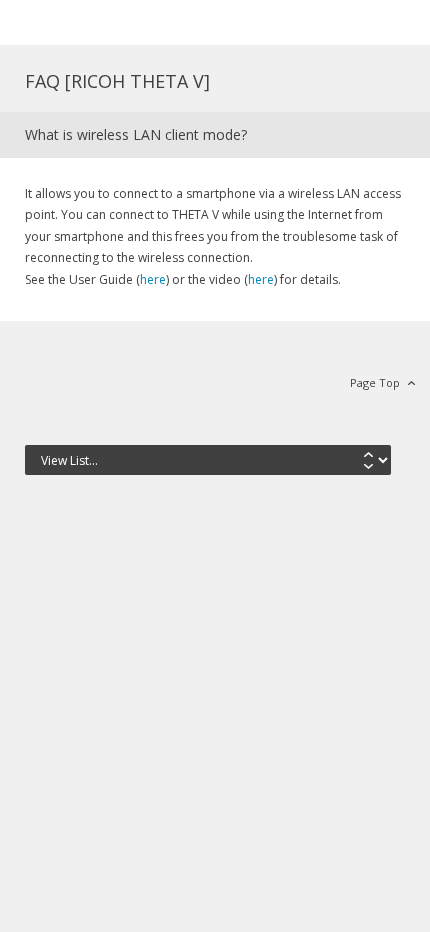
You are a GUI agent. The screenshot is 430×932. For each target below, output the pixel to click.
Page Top (375, 382)
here (153, 279)
